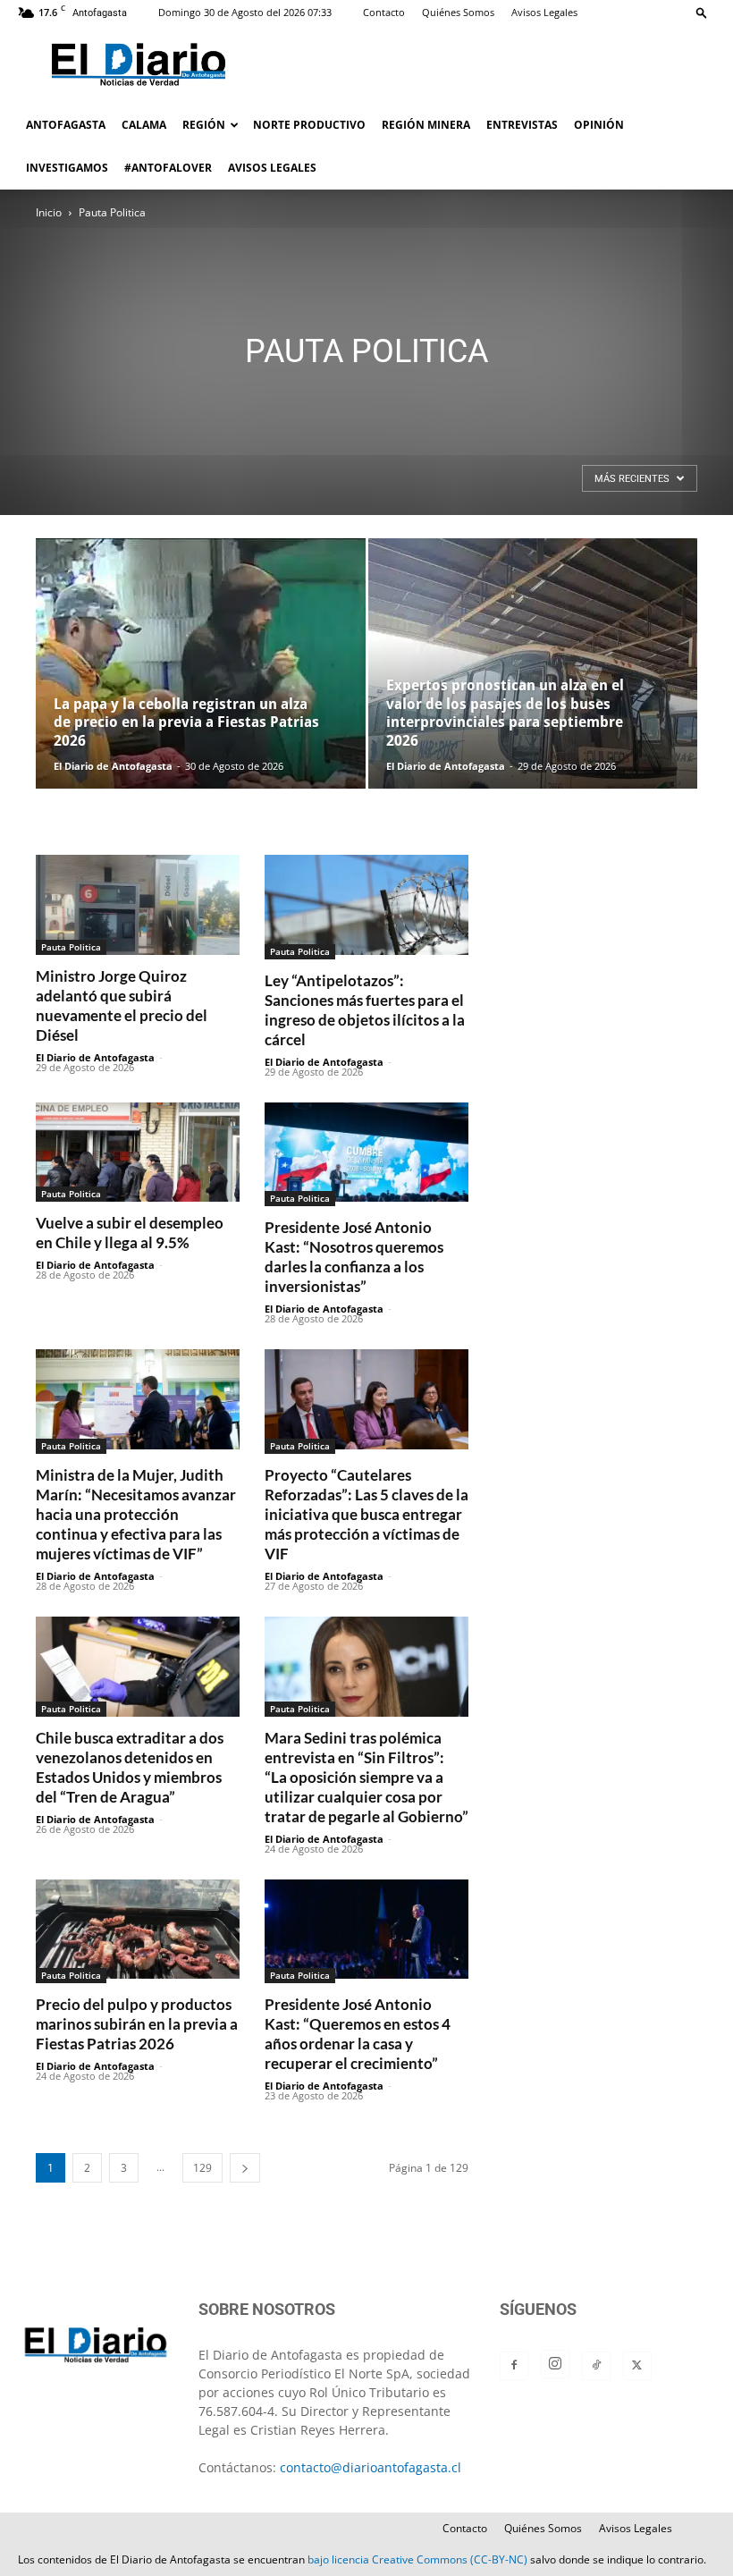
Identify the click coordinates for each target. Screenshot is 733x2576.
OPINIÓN (599, 125)
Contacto (384, 12)
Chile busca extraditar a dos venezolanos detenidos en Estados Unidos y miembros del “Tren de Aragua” (130, 1767)
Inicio (49, 212)
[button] (702, 12)
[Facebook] (514, 2366)
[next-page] (245, 2168)
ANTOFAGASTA (66, 125)
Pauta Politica (71, 947)
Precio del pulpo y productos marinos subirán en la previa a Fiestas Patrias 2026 (137, 2024)
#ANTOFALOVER (168, 168)
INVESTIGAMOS (67, 168)
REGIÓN (204, 125)
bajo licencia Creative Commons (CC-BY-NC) (417, 2559)
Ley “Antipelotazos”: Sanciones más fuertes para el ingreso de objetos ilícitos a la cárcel (365, 1010)
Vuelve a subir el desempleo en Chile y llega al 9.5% (130, 1233)
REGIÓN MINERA (426, 125)
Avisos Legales (544, 12)
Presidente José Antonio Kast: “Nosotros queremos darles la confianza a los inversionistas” (354, 1257)
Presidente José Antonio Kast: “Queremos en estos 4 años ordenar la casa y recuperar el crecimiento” (358, 2034)
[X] (637, 2366)
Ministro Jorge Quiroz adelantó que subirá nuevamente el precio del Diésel (122, 1005)
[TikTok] (596, 2366)
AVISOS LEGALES (272, 168)
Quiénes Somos (458, 12)
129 (202, 2168)
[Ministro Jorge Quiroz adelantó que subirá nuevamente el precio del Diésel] (138, 905)
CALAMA (144, 125)
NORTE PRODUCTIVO (309, 125)
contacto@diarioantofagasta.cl (371, 2467)
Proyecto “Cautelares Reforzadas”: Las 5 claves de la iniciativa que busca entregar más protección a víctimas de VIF (366, 1514)
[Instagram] (555, 2364)
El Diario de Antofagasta (113, 766)
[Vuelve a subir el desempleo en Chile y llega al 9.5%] (138, 1153)
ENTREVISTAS (522, 125)
